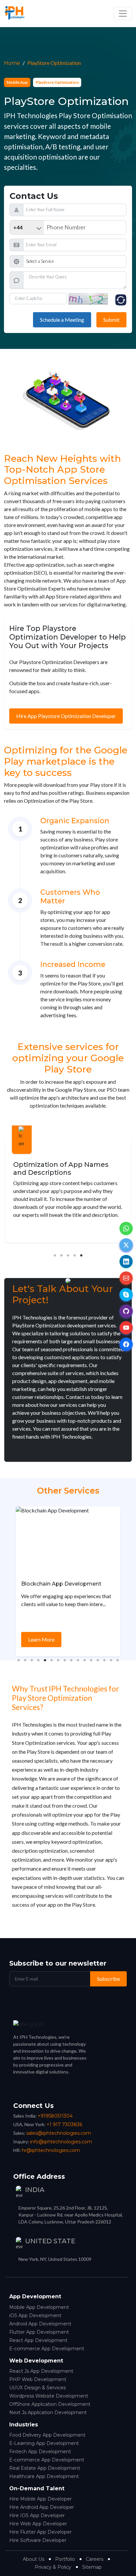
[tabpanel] (68, 1191)
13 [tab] (98, 1664)
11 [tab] (85, 1664)
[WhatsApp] (126, 1228)
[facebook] (126, 1344)
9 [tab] (71, 1664)
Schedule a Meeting (62, 320)
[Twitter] (126, 1245)
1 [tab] (55, 1259)
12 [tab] (91, 1664)
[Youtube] (126, 1328)
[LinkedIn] (126, 1262)
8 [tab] (65, 1664)
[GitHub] (126, 1311)
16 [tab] (118, 1664)
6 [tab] (51, 1664)
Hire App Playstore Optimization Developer (66, 716)
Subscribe (108, 1979)
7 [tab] (58, 1664)
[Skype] (126, 1295)
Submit (111, 320)
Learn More (41, 1639)
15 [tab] (111, 1664)
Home (12, 63)
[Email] (126, 1278)
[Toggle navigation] (123, 14)
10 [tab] (78, 1664)
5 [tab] (81, 1259)
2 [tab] (61, 1259)
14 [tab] (104, 1664)
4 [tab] (75, 1259)
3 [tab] (68, 1259)
